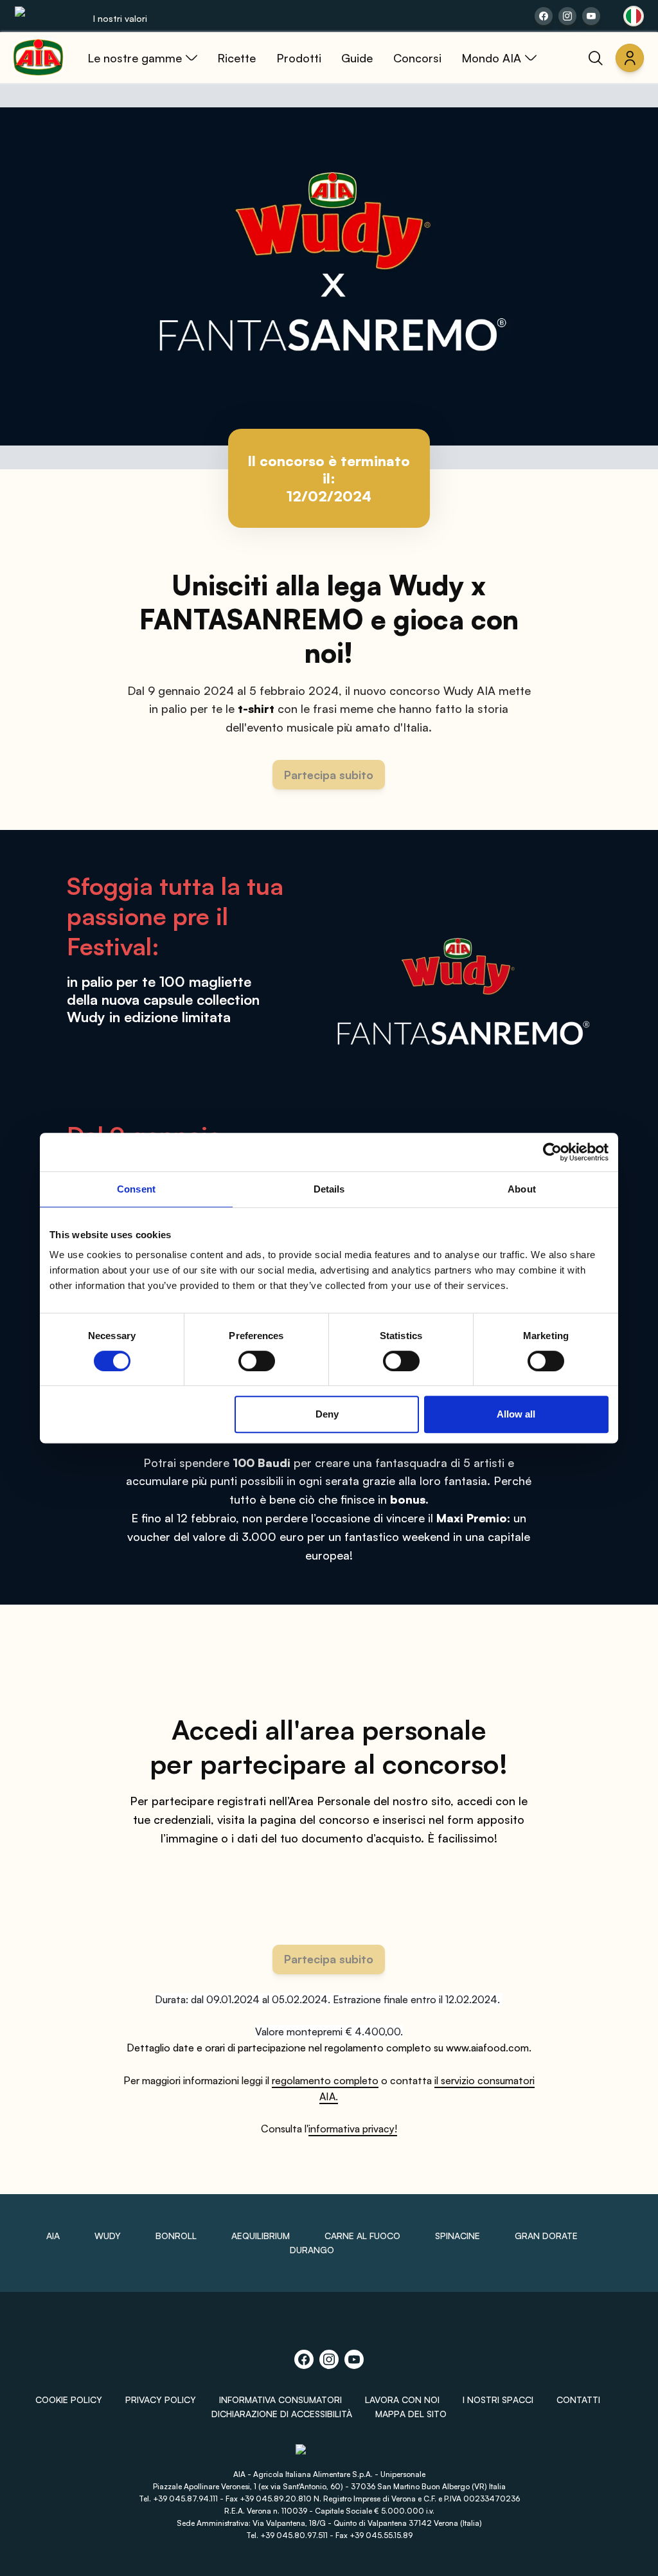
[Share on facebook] (544, 16)
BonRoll (176, 2236)
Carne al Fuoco (362, 2236)
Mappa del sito (411, 2414)
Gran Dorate (546, 2236)
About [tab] (522, 1189)
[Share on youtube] (591, 16)
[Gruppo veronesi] (329, 2455)
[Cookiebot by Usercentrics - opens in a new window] (552, 1152)
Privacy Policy (161, 2400)
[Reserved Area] (630, 58)
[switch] (257, 1361)
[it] (634, 16)
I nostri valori (120, 18)
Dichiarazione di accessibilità (282, 2414)
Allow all (516, 1414)
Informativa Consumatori (280, 2400)
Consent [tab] (136, 1189)
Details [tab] (329, 1189)
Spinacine (458, 2236)
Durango (312, 2250)
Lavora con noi (402, 2400)
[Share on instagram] (567, 16)
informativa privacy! (353, 2129)
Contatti (578, 2400)
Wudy (108, 2236)
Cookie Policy (69, 2400)
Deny (327, 1414)
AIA (53, 2236)
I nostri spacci (498, 2400)
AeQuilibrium (261, 2236)
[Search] (596, 58)
